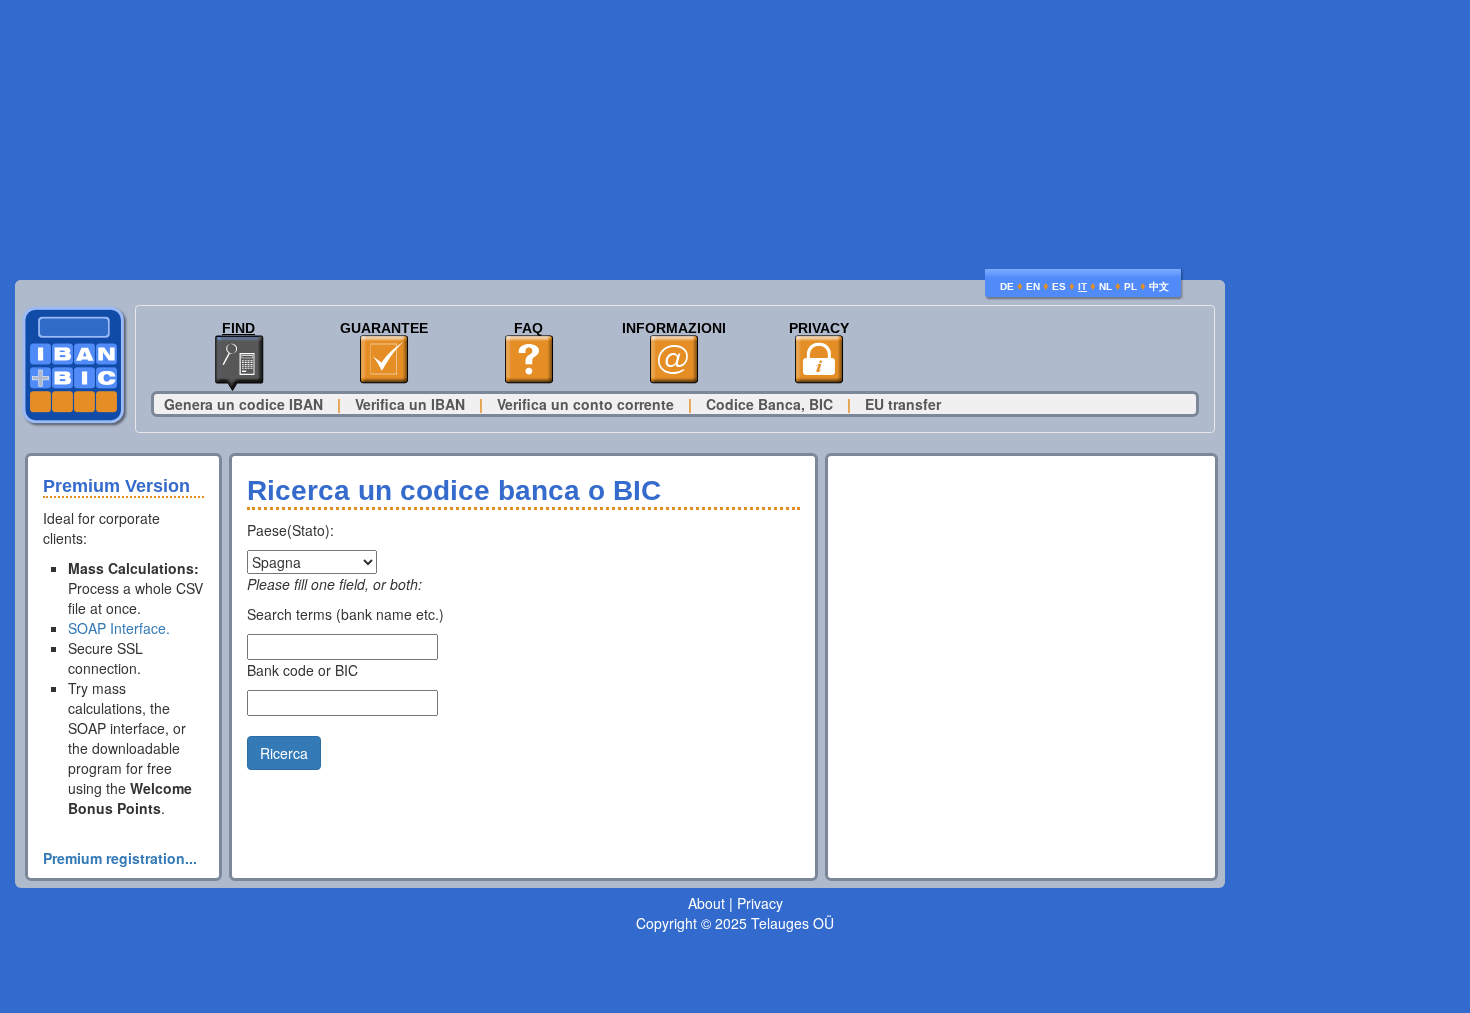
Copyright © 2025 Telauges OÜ (735, 923)
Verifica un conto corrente (585, 404)
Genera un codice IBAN (243, 404)
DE (1007, 286)
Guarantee (384, 328)
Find (238, 328)
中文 (1159, 286)
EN (1033, 286)
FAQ (528, 328)
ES (1059, 286)
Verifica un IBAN (410, 404)
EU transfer (903, 404)
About (706, 903)
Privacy (819, 328)
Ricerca (284, 753)
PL (1130, 286)
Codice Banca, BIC (769, 404)
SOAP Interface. (119, 628)
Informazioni (674, 328)
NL (1105, 286)
